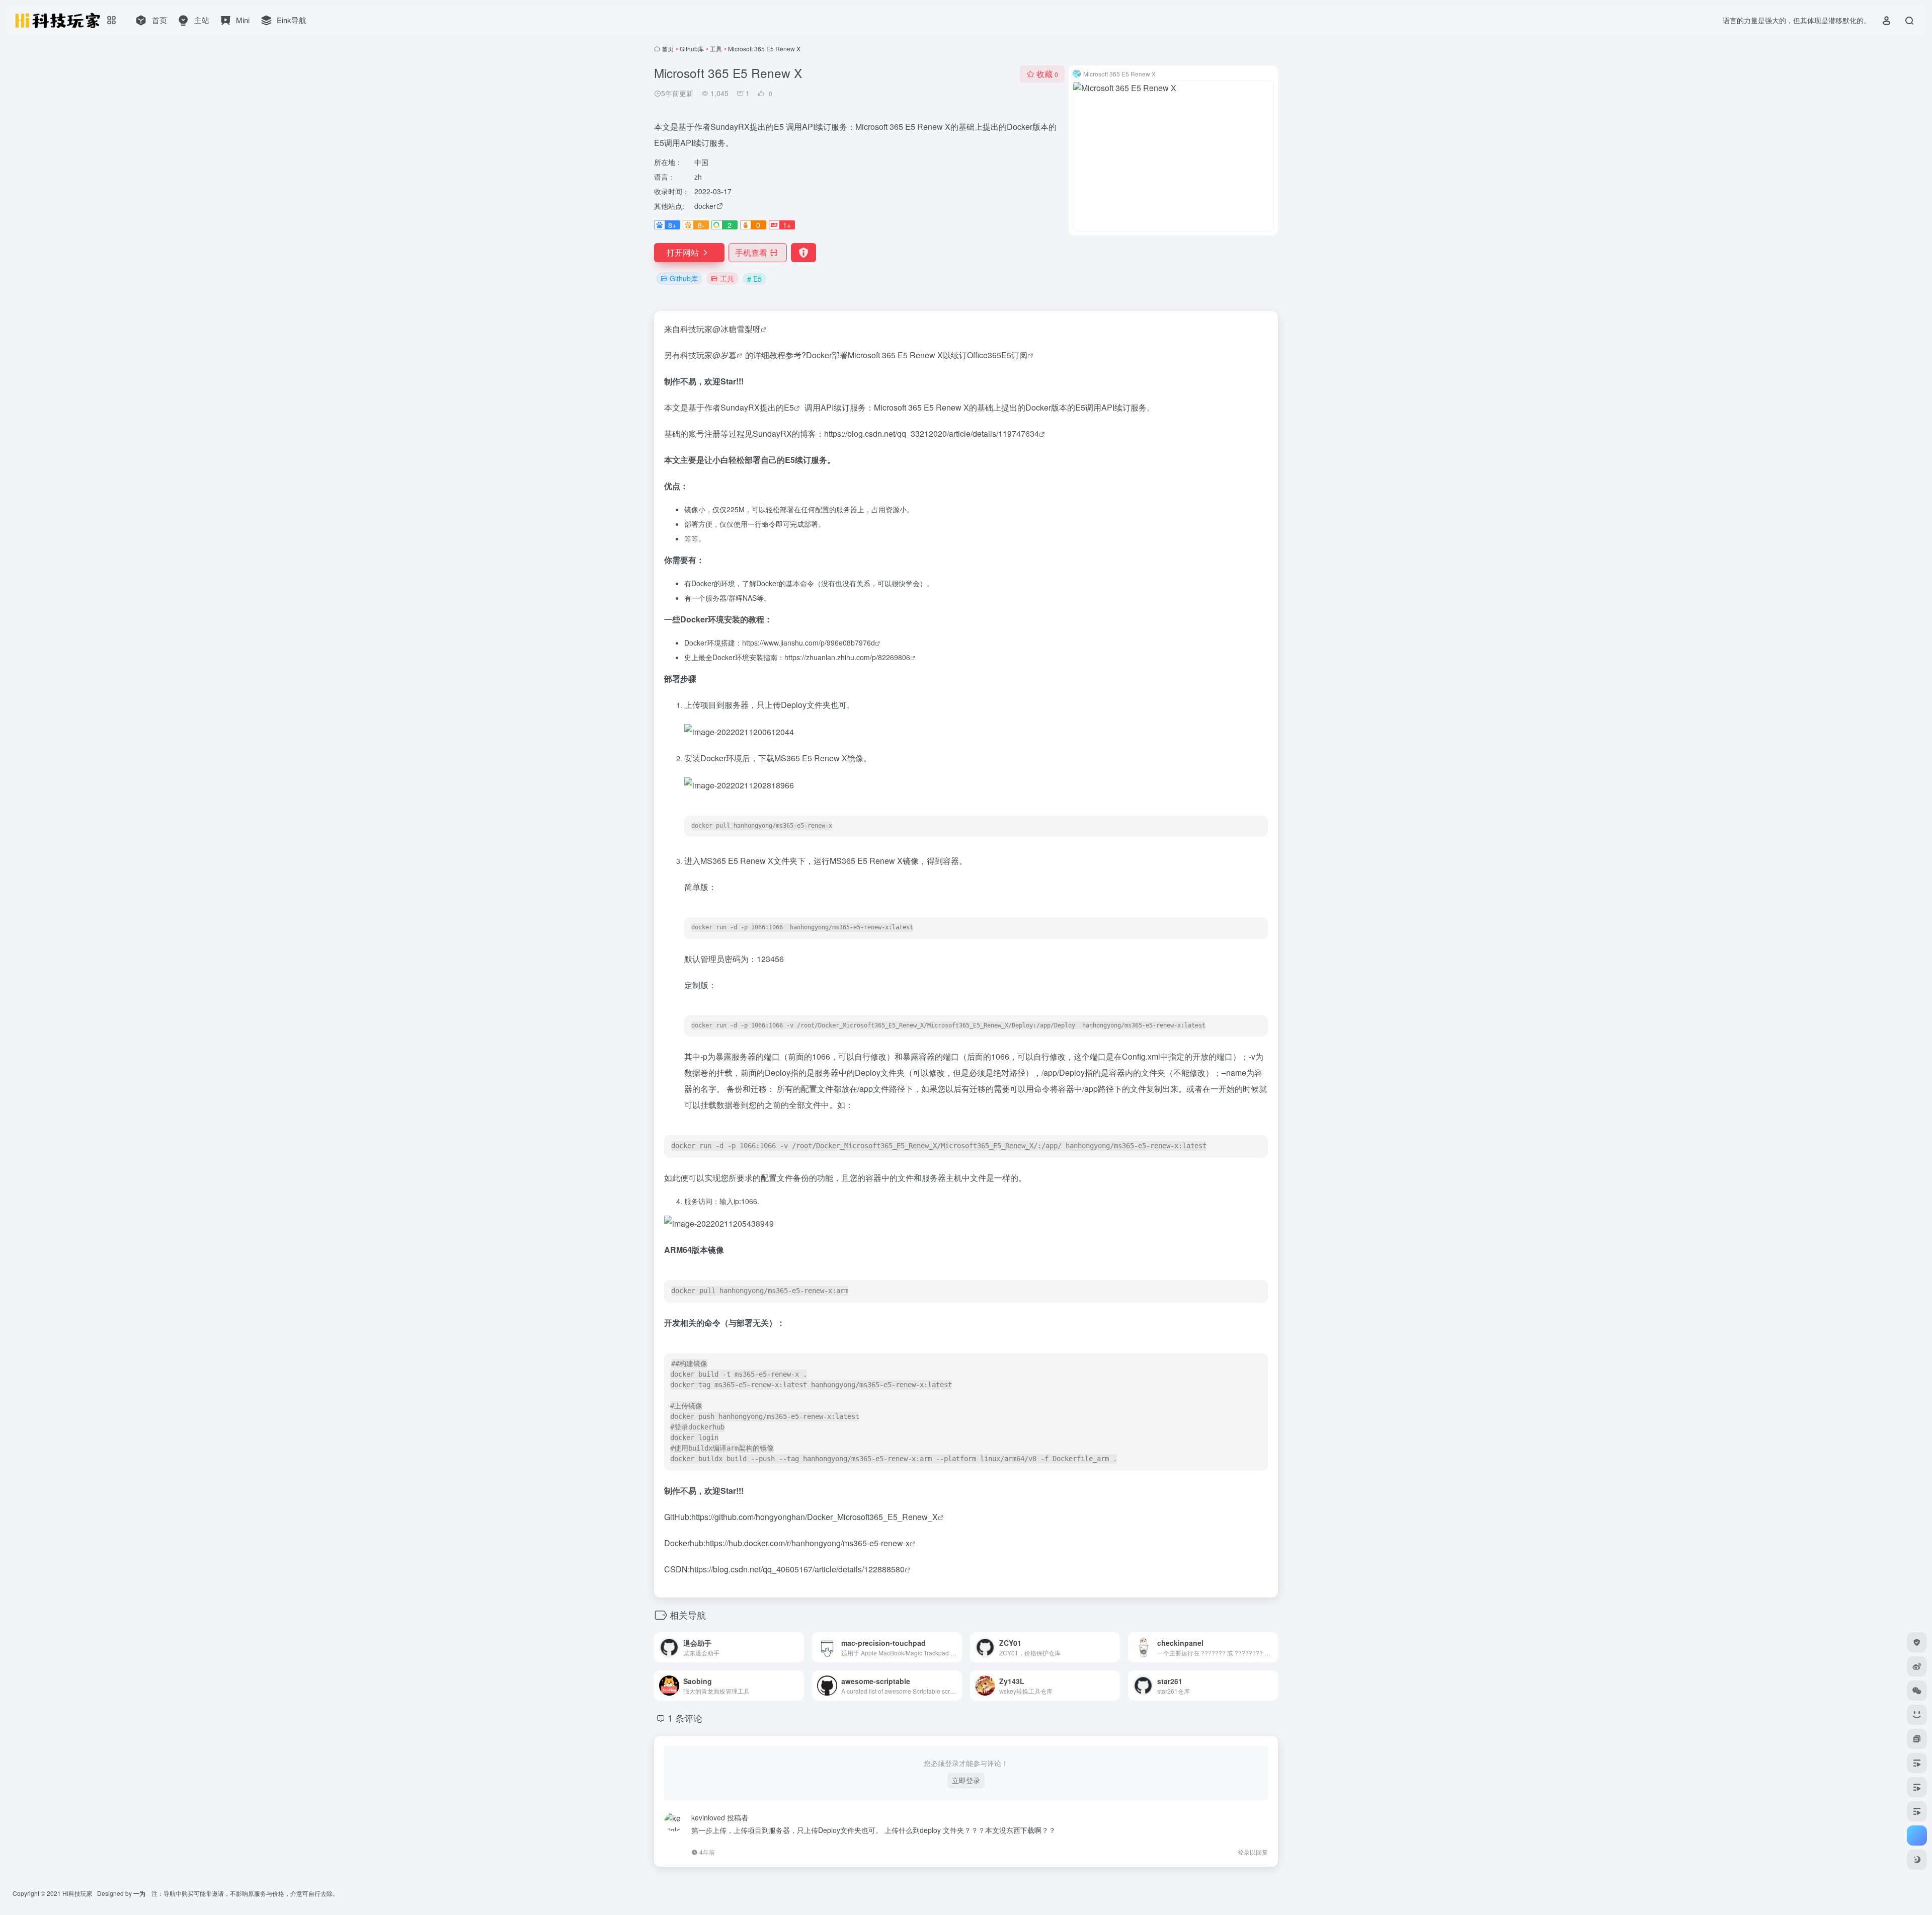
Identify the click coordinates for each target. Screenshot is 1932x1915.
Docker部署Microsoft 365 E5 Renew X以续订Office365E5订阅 (917, 355)
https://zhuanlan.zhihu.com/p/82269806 (847, 657)
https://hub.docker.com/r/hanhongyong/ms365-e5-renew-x (808, 1543)
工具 (716, 49)
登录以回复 (1253, 1852)
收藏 (1047, 74)
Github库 (692, 49)
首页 (668, 49)
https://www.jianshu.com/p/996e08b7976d (809, 643)
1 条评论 (685, 1718)
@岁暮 (725, 355)
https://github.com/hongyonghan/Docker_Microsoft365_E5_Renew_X (815, 1517)
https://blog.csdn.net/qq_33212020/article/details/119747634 (932, 433)
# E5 (754, 279)
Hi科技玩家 (77, 1893)
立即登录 (966, 1780)
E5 (789, 407)
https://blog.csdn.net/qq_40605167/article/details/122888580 (797, 1569)
